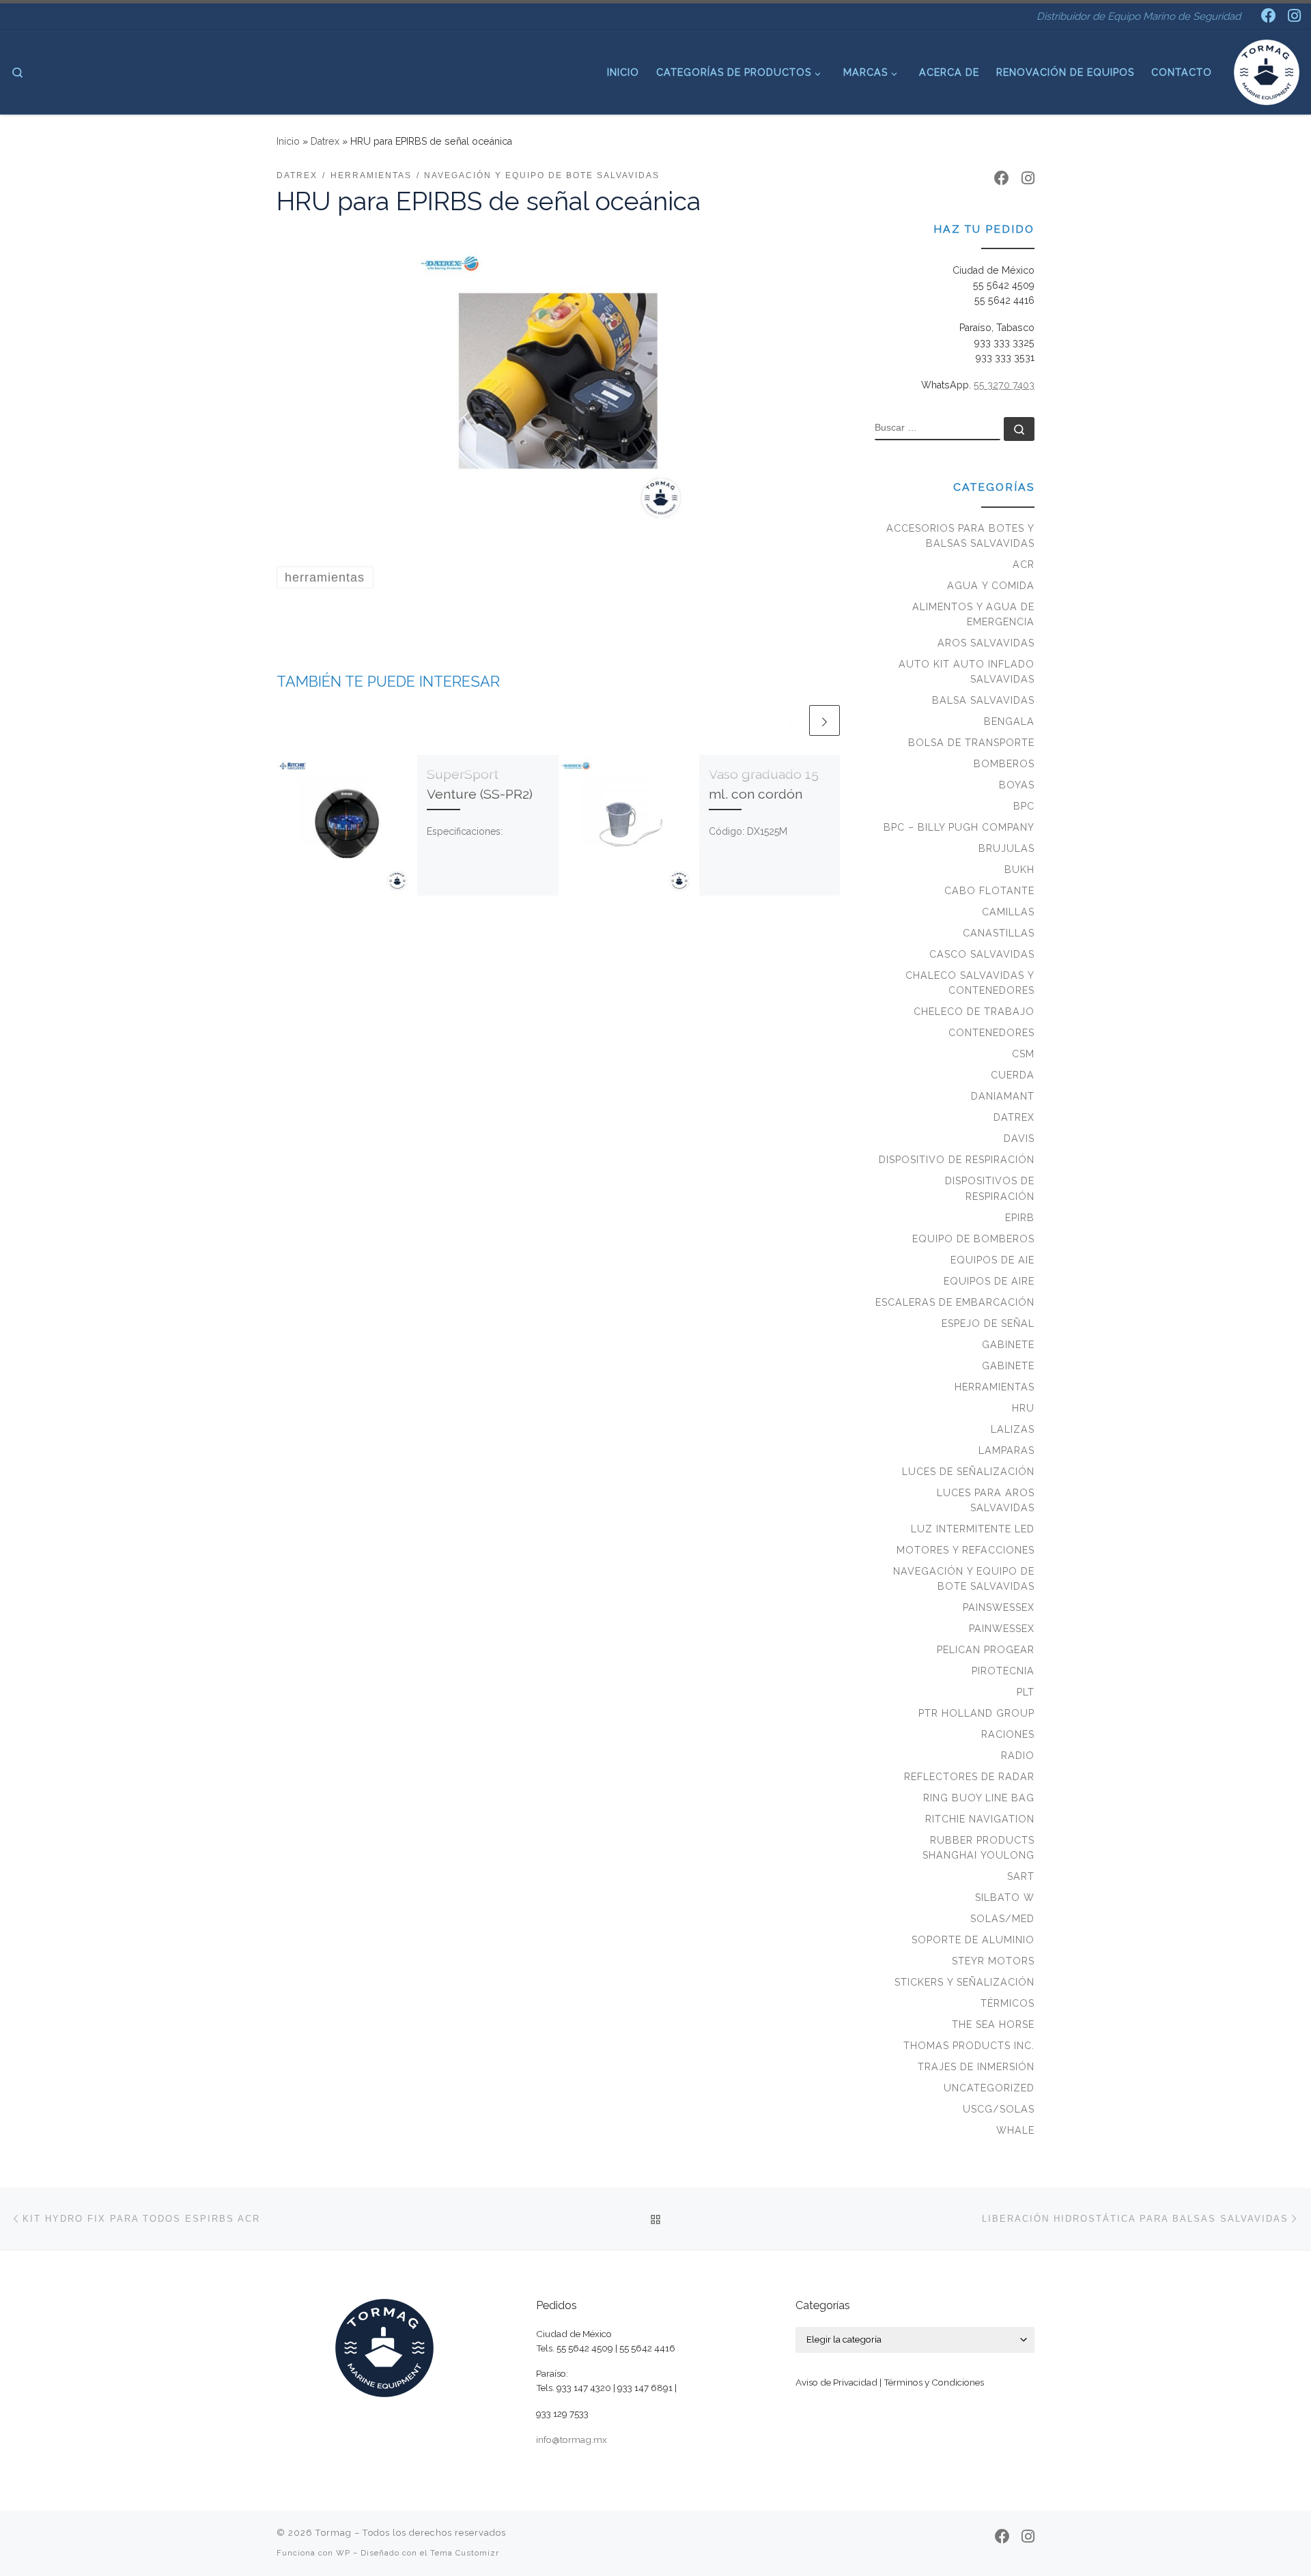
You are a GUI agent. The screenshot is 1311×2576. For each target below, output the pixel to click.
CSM (1023, 1054)
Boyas (1017, 785)
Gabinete (1008, 1345)
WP (343, 2553)
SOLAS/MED (1002, 1919)
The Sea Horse (993, 2024)
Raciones (1008, 1734)
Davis (1019, 1139)
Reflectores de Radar (969, 1777)
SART (1021, 1876)
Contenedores (991, 1033)
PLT (1026, 1692)
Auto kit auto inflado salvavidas (967, 672)
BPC (1024, 806)
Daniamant (1003, 1096)
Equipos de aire (989, 1281)
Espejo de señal (988, 1323)
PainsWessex (999, 1607)
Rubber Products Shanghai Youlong (978, 1848)
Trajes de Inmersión (976, 2067)
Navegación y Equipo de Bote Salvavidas (964, 1579)
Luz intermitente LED (973, 1529)
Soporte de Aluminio (973, 1940)
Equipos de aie (992, 1260)
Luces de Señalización (968, 1472)
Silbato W (1005, 1898)
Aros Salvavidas (986, 643)
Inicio (288, 141)
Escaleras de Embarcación (955, 1302)
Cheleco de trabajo (974, 1012)
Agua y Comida (991, 586)
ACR (1024, 564)
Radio (1018, 1756)
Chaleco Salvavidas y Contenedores (970, 983)
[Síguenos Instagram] (1294, 16)
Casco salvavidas (982, 954)
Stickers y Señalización (964, 1982)
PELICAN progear (986, 1650)
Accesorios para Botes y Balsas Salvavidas (960, 536)
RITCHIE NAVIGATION (980, 1819)
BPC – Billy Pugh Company (959, 827)
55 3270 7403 (1004, 385)
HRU (1023, 1408)
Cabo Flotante (989, 891)
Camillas (1008, 912)
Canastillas (999, 933)
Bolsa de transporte (971, 743)
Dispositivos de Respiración (990, 1188)
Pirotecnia (1003, 1671)
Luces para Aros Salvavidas (986, 1500)
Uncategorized (989, 2088)
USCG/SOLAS (999, 2109)
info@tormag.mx (572, 2439)
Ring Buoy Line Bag (979, 1798)
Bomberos (1004, 764)
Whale (1015, 2130)
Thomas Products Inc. (969, 2046)
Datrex (325, 141)
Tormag (334, 2533)
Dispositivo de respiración (957, 1160)
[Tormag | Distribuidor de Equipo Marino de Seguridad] (1267, 70)
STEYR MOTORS (993, 1961)
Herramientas (995, 1387)
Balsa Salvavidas (983, 700)
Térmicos (1007, 2003)
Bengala (1009, 721)
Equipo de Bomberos (973, 1239)
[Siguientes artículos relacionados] (824, 720)
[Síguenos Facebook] (1269, 16)
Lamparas (1006, 1450)
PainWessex (1002, 1629)
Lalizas (1013, 1429)
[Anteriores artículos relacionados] (791, 720)
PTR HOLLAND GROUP (976, 1713)
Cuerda (1013, 1075)
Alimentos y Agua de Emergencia (973, 614)
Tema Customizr (465, 2553)
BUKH (1019, 870)
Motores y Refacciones (965, 1550)
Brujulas (1006, 848)
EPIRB (1020, 1218)
